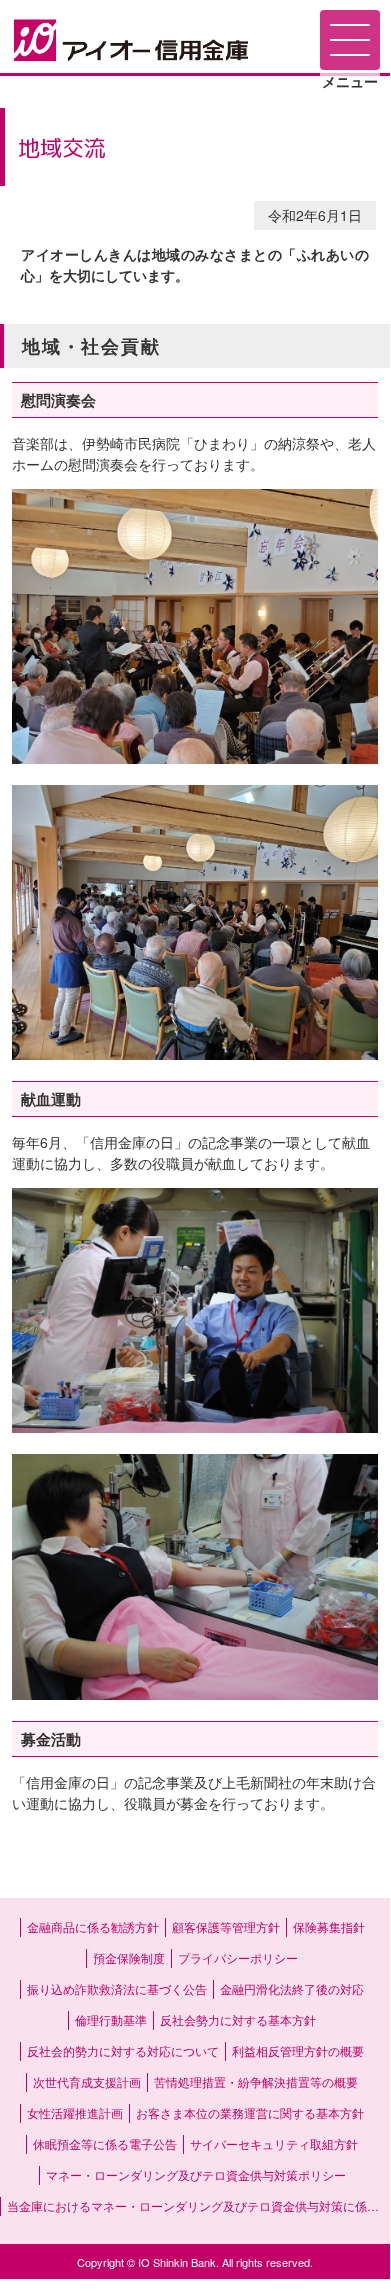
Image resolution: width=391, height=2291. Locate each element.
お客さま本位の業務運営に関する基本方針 (250, 2112)
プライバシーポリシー (238, 1957)
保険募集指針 (329, 1926)
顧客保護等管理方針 (226, 1926)
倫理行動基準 (111, 2019)
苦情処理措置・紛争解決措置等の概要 (256, 2081)
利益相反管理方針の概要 (298, 2050)
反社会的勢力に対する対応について (123, 2050)
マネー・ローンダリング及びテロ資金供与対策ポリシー (196, 2174)
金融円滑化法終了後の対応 (292, 1988)
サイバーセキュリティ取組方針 (274, 2143)
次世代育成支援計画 (87, 2081)
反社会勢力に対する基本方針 (238, 2019)
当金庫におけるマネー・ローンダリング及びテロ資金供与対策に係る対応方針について (198, 2205)
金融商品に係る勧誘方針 (93, 1926)
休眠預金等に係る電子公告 (105, 2143)
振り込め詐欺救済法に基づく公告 (117, 1988)
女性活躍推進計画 (75, 2112)
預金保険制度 (129, 1957)
